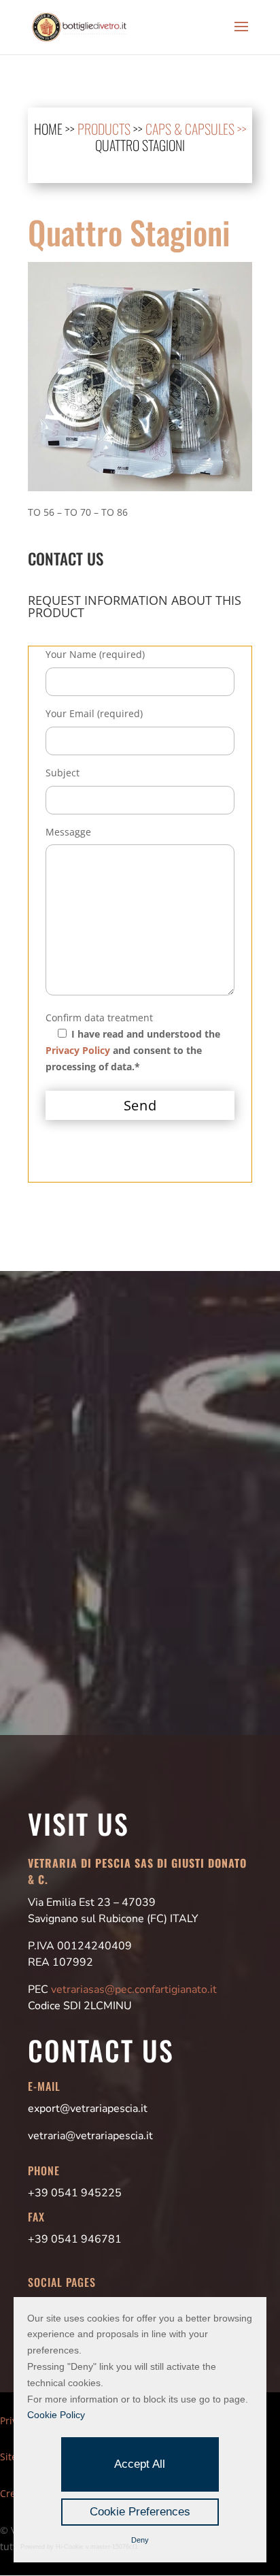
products (104, 129)
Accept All (140, 2464)
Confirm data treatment (99, 1018)
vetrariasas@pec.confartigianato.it (134, 1989)
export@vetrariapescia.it (88, 2109)
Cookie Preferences (140, 2512)
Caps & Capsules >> (196, 129)
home (48, 129)
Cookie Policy (56, 2415)
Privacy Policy (78, 1050)
